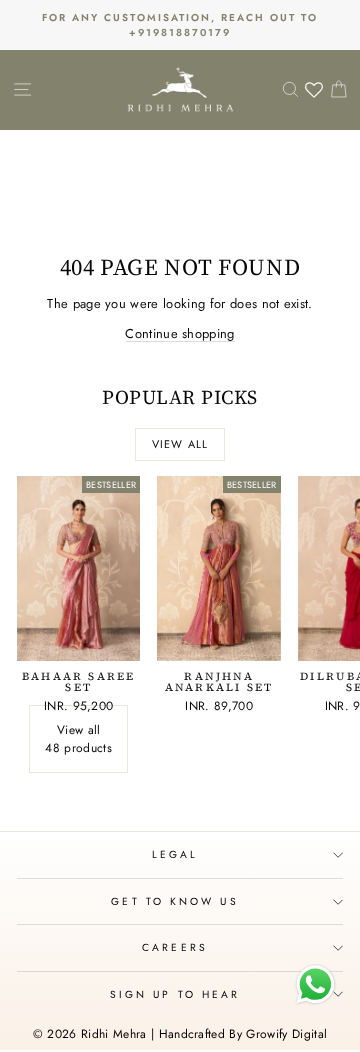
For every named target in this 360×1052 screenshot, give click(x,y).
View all (180, 444)
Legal (175, 854)
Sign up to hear (175, 994)
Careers (175, 947)
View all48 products (78, 739)
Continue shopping (179, 333)
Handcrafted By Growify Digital (243, 1034)
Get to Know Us (174, 901)
